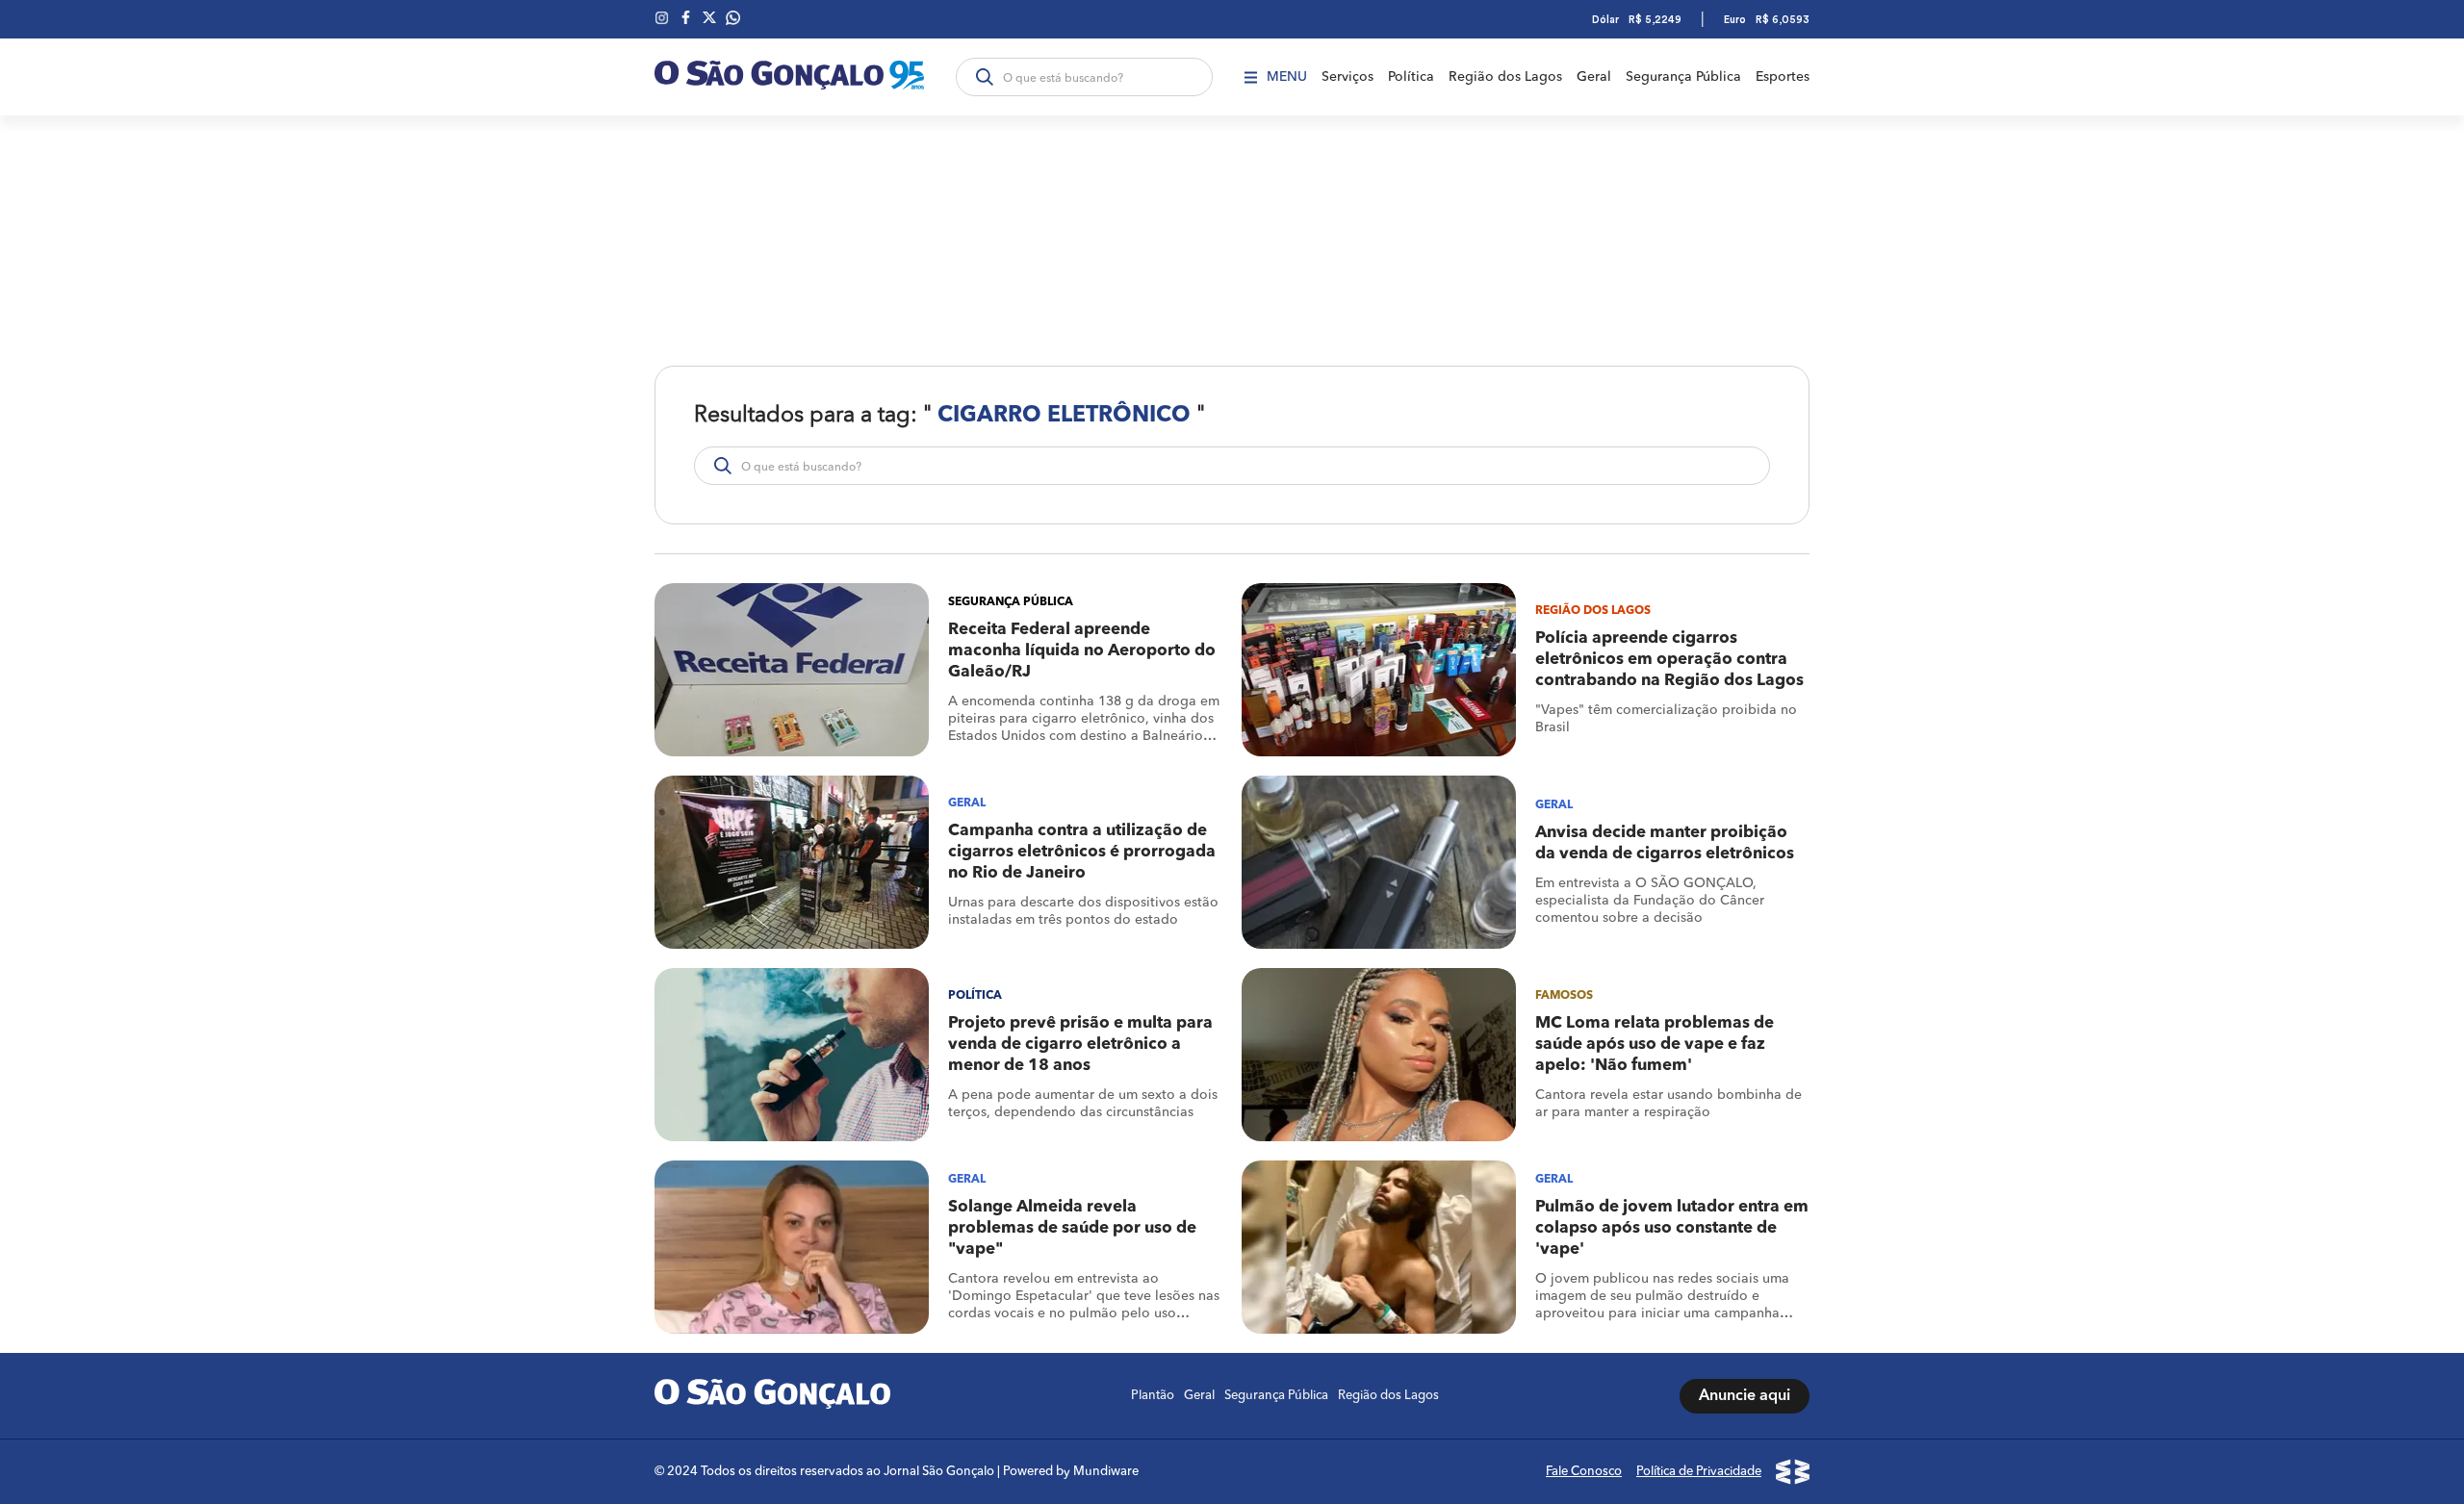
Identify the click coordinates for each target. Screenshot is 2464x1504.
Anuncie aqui (1745, 1396)
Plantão (1153, 1396)
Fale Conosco (1584, 1472)
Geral (1594, 77)
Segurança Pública (1683, 77)
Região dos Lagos (1505, 77)
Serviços (1347, 77)
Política (1411, 77)
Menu (1287, 77)
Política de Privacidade (1699, 1472)
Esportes (1783, 77)
